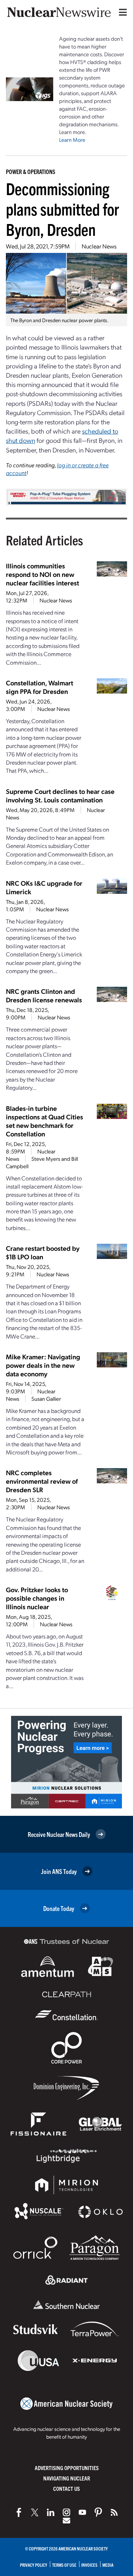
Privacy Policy (34, 2565)
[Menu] (121, 12)
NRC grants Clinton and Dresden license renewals (44, 995)
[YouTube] (82, 2512)
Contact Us (66, 2488)
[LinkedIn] (51, 2512)
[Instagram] (66, 2512)
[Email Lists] (66, 2520)
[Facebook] (19, 2512)
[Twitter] (35, 2512)
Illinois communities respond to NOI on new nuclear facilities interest (42, 574)
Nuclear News (99, 246)
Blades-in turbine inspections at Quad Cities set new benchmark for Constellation (45, 1121)
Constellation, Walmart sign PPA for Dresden (40, 687)
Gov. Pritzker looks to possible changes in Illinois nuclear (37, 1598)
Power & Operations (31, 171)
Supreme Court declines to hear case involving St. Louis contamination (60, 795)
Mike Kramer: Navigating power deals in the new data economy (43, 1365)
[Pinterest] (98, 2512)
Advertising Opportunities (67, 2468)
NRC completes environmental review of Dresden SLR (42, 1481)
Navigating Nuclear (67, 2478)
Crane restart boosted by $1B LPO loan (43, 1252)
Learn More (72, 140)
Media (108, 2565)
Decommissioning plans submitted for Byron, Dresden (62, 209)
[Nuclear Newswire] (114, 2512)
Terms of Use (64, 2565)
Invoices (89, 2565)
